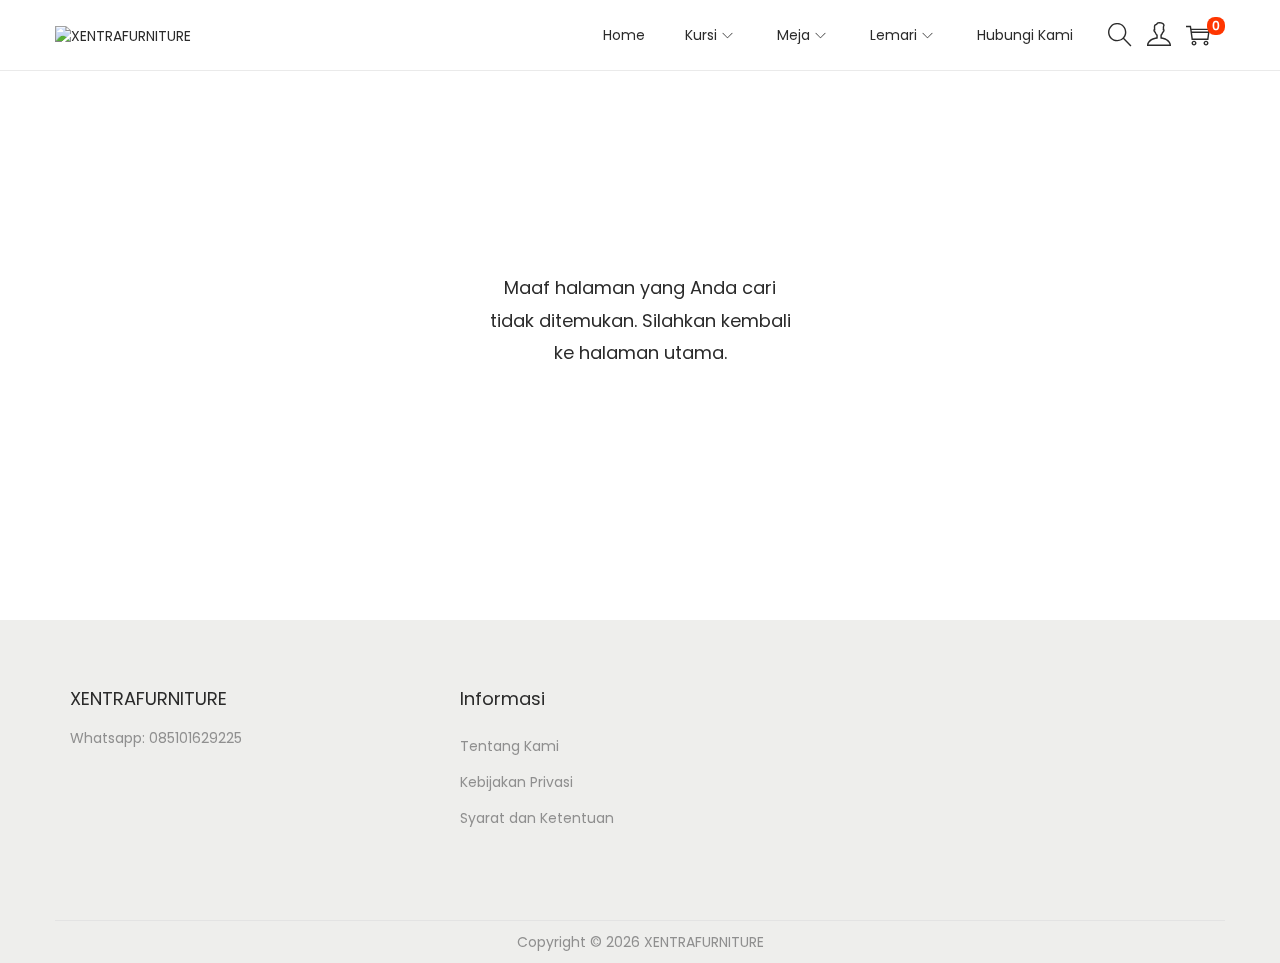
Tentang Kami (509, 746)
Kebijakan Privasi (516, 782)
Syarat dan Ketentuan (537, 818)
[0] (1198, 35)
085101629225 (195, 738)
